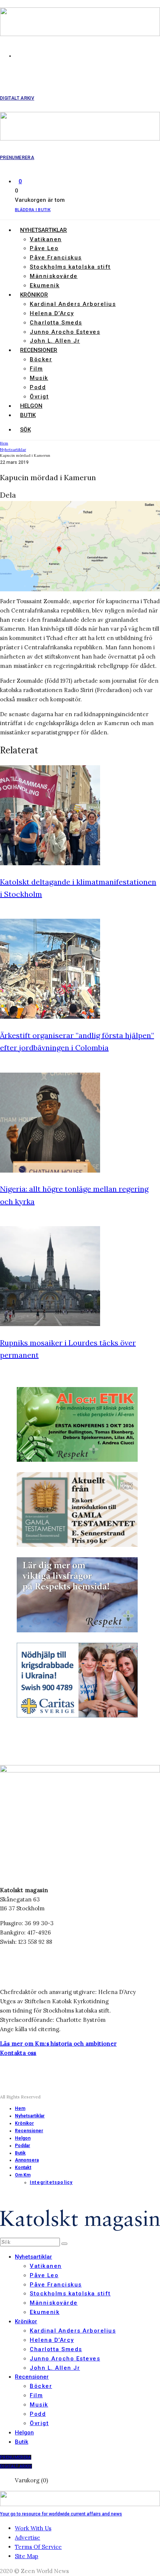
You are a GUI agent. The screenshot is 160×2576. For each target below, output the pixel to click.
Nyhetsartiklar (44, 230)
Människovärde (54, 276)
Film (36, 369)
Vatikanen (46, 239)
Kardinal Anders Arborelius (73, 304)
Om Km (23, 2175)
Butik (28, 415)
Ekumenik (45, 285)
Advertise (28, 2538)
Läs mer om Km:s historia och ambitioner (58, 2044)
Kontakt (23, 2168)
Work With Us (33, 2528)
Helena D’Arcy (52, 313)
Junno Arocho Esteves (65, 332)
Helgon (31, 406)
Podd (38, 387)
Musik (39, 378)
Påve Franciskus (56, 258)
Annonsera (27, 2160)
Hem (20, 2108)
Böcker (41, 359)
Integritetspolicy (51, 2182)
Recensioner (39, 350)
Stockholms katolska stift (70, 267)
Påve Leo (44, 248)
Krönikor (34, 295)
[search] (64, 2244)
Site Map (27, 2556)
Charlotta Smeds (56, 323)
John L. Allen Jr (55, 341)
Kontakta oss (18, 2053)
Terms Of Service (38, 2547)
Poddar (23, 2146)
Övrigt (39, 397)
